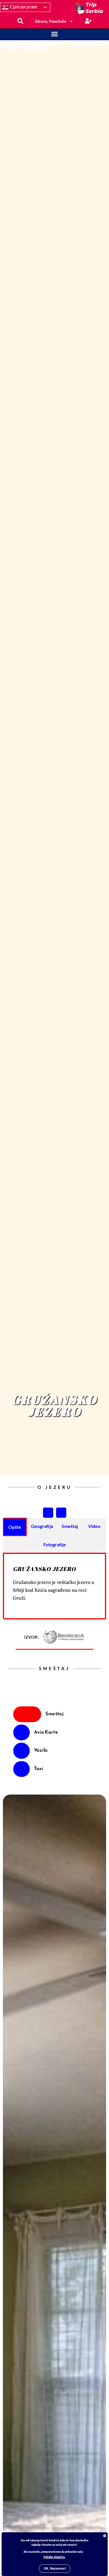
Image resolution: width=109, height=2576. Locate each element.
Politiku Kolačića (54, 2557)
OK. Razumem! (55, 2569)
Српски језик (23, 7)
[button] (55, 34)
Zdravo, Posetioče (51, 21)
